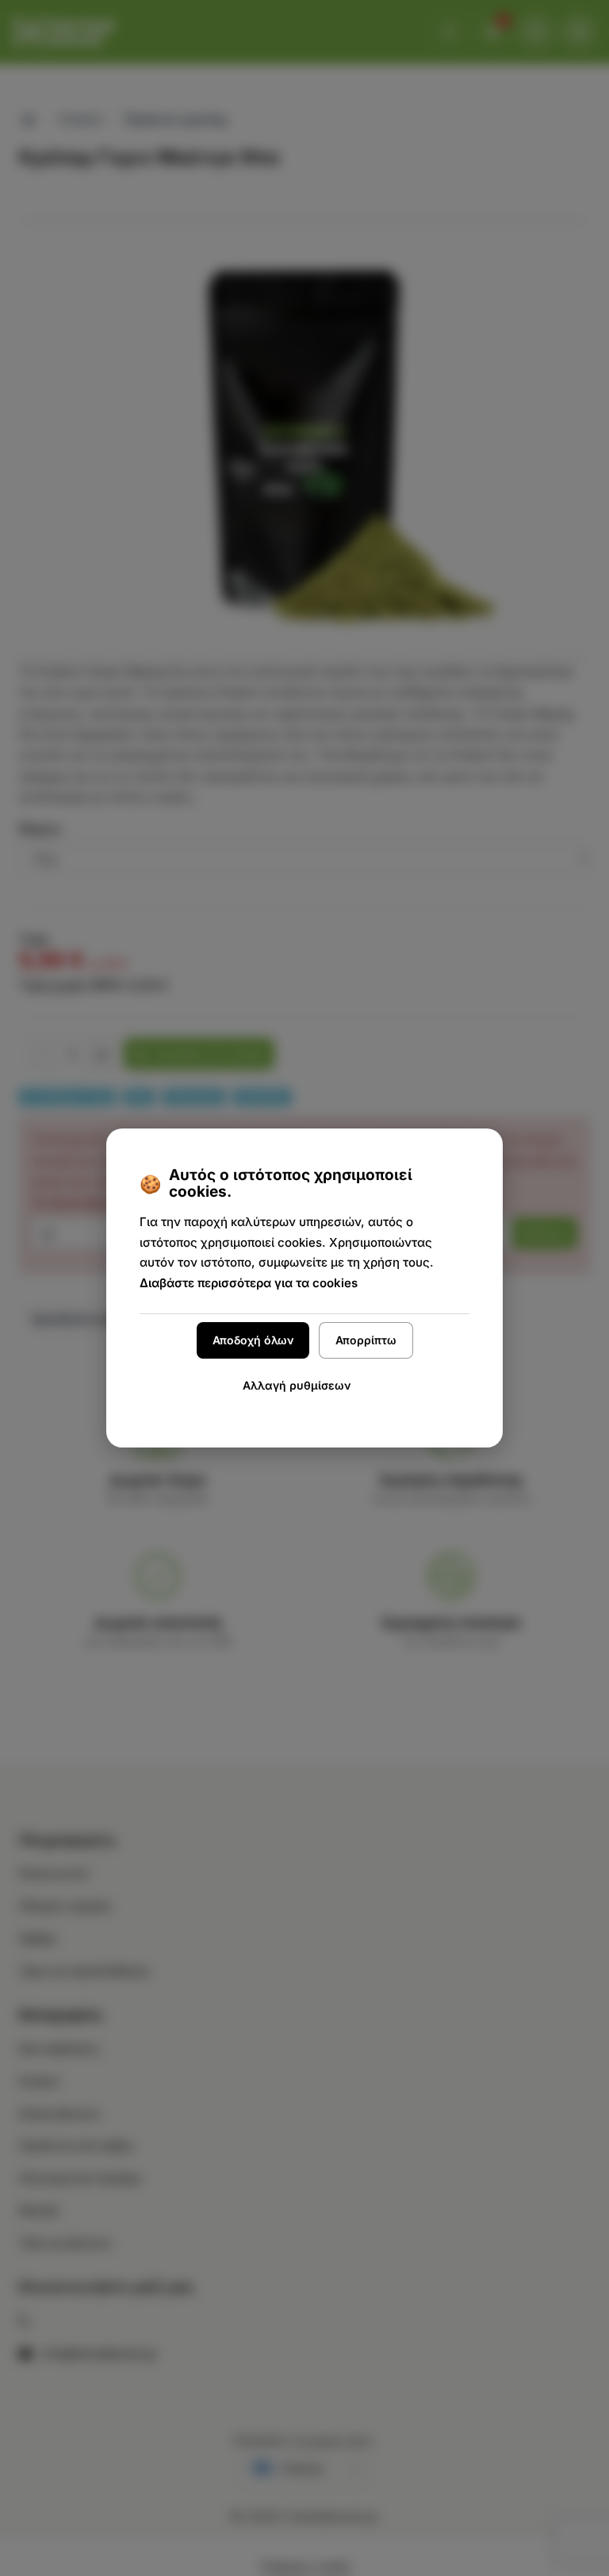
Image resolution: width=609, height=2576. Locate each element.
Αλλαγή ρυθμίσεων (297, 1385)
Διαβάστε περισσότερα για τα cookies (249, 1283)
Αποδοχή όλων (253, 1340)
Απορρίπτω (366, 1340)
